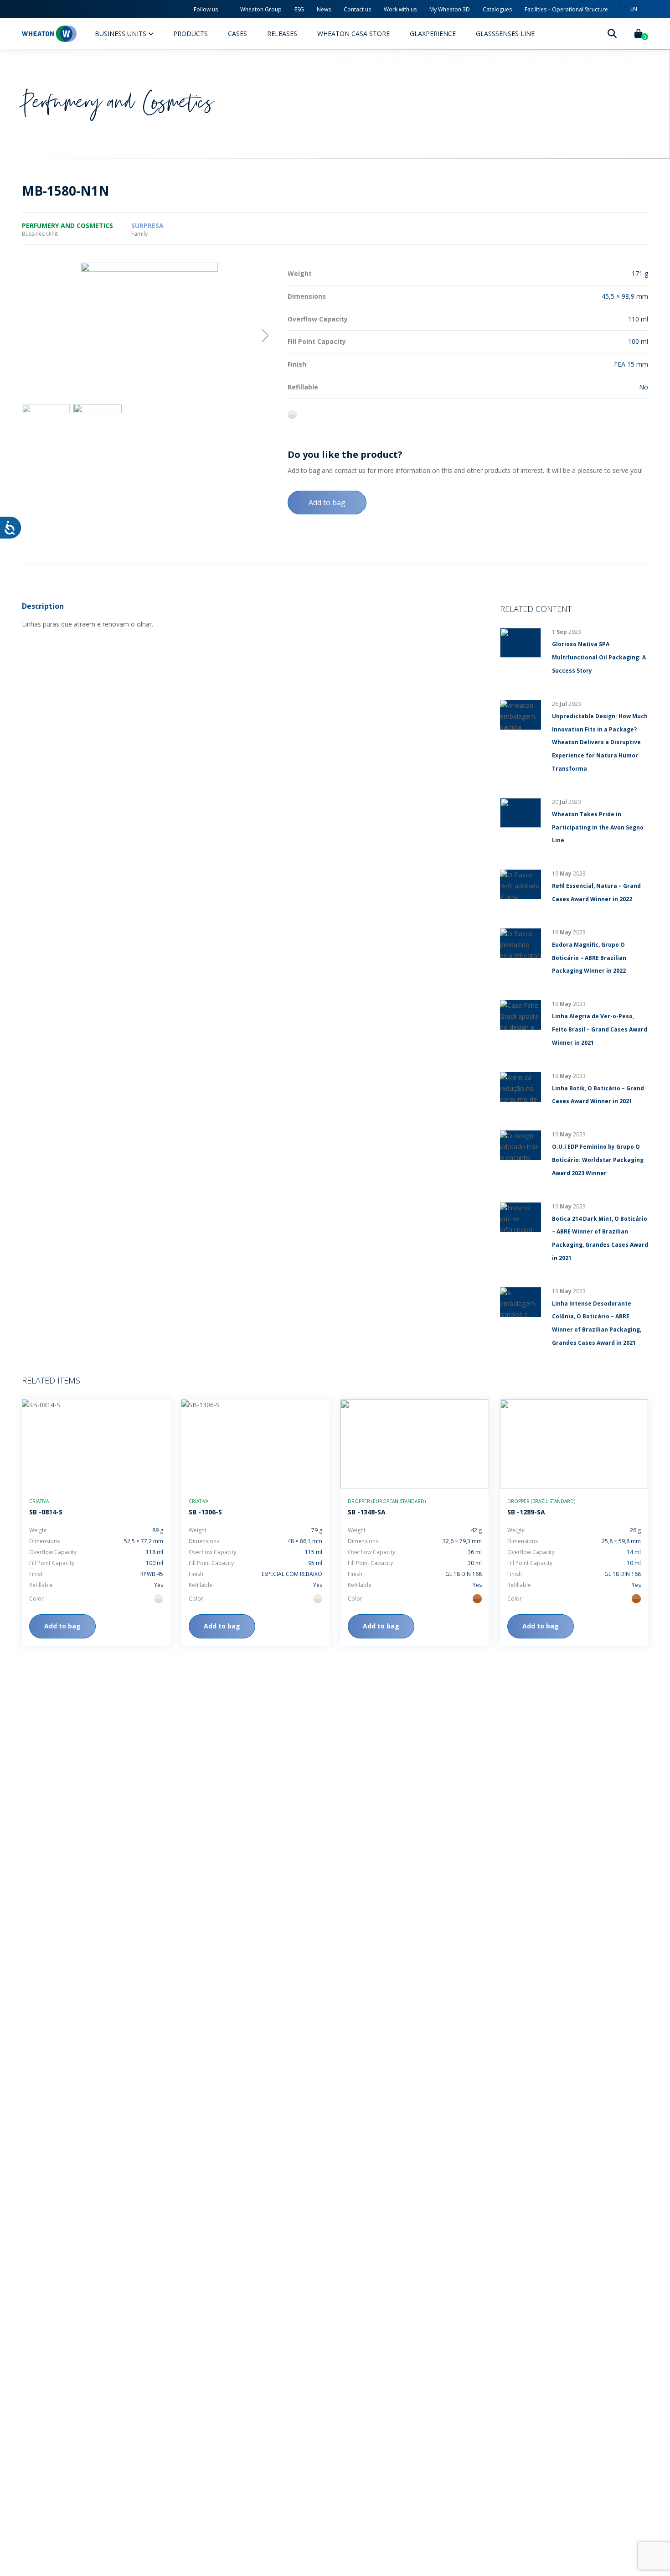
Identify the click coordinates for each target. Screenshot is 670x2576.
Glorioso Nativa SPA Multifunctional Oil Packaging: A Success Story (599, 657)
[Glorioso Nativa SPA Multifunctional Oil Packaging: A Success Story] (521, 643)
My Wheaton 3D (450, 9)
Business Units (121, 34)
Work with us (400, 9)
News (324, 9)
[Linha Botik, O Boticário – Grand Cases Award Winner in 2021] (521, 1087)
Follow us (206, 9)
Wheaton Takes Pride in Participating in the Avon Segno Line (598, 827)
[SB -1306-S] (256, 1444)
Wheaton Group (261, 9)
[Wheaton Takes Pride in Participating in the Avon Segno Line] (521, 813)
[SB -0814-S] (96, 1444)
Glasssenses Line (505, 34)
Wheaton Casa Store (353, 34)
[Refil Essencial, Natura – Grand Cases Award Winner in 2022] (521, 884)
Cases (237, 34)
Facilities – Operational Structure (566, 9)
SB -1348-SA (367, 1512)
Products (191, 34)
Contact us (357, 9)
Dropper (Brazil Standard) (541, 1501)
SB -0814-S (46, 1512)
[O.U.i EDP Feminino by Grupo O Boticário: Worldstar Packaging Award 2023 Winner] (521, 1145)
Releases (282, 34)
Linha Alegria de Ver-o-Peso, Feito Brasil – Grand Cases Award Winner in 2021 (600, 1029)
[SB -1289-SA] (574, 1444)
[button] (265, 336)
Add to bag (327, 503)
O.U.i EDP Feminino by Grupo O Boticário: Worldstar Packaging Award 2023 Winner (598, 1160)
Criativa (39, 1501)
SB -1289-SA (526, 1512)
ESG (299, 9)
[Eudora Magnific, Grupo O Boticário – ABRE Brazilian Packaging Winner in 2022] (521, 943)
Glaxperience (433, 34)
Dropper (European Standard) (387, 1501)
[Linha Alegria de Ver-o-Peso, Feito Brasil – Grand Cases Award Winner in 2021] (521, 1015)
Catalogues (497, 9)
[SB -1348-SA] (415, 1444)
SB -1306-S (205, 1512)
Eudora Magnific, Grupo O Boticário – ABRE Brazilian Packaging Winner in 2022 (589, 958)
